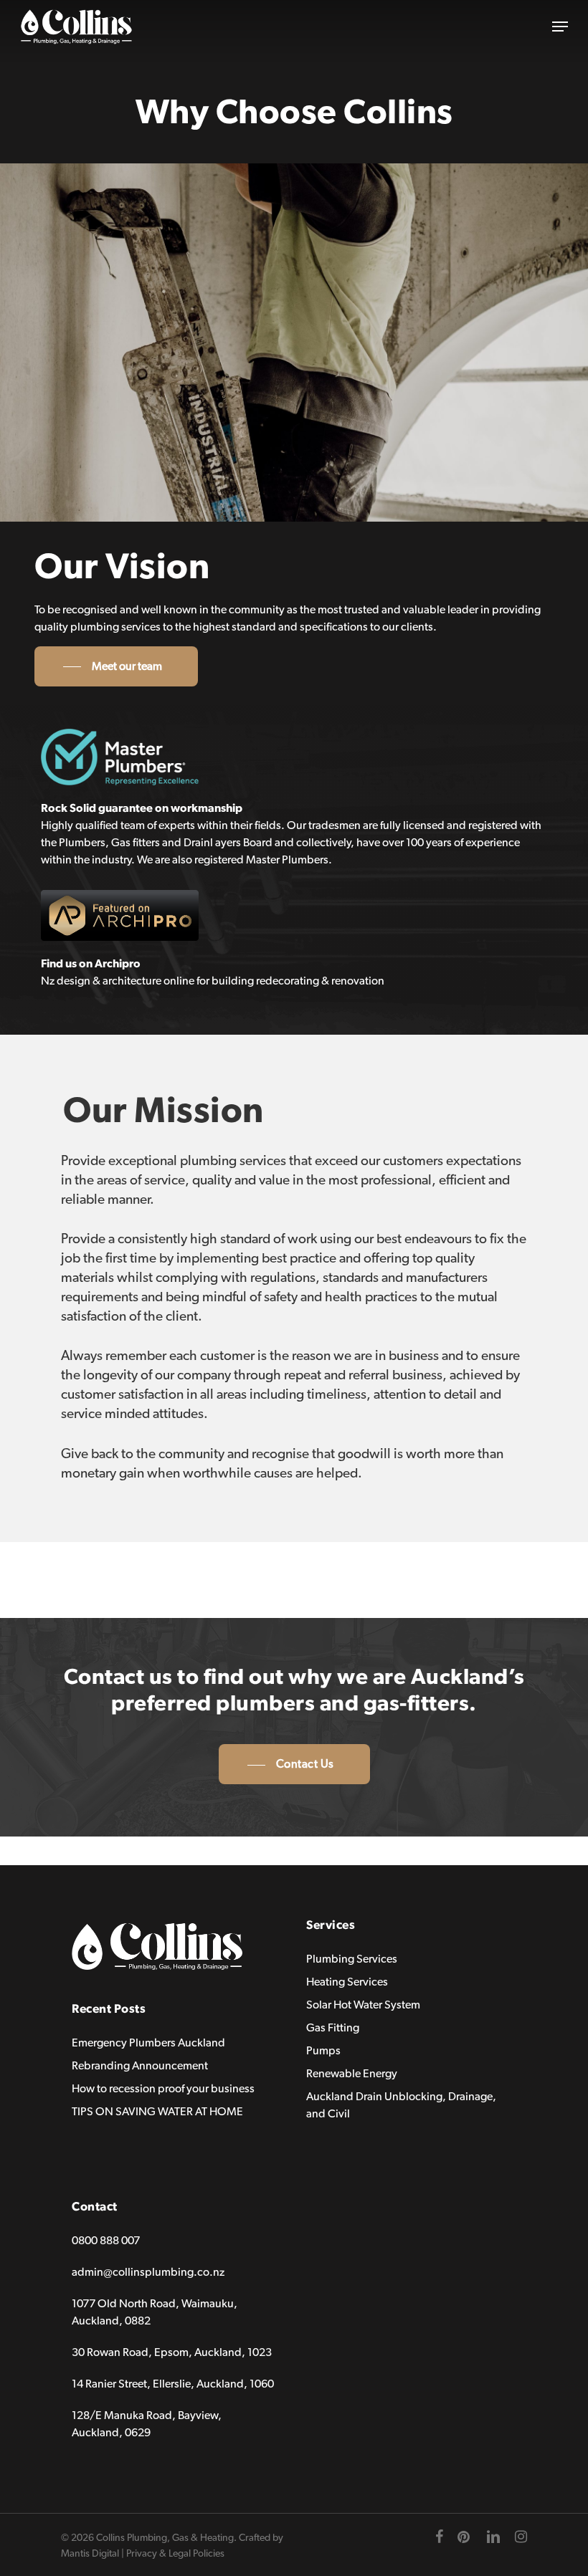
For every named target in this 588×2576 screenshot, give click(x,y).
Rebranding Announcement (140, 2066)
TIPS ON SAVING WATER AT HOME (157, 2112)
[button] (560, 27)
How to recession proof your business (163, 2089)
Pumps (323, 2051)
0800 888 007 (106, 2241)
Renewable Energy (352, 2074)
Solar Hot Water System (363, 2005)
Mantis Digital (90, 2554)
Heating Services (347, 1982)
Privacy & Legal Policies (175, 2554)
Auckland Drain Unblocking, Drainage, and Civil (401, 2105)
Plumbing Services (352, 1959)
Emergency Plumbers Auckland (148, 2043)
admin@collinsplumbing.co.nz (148, 2272)
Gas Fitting (333, 2028)
